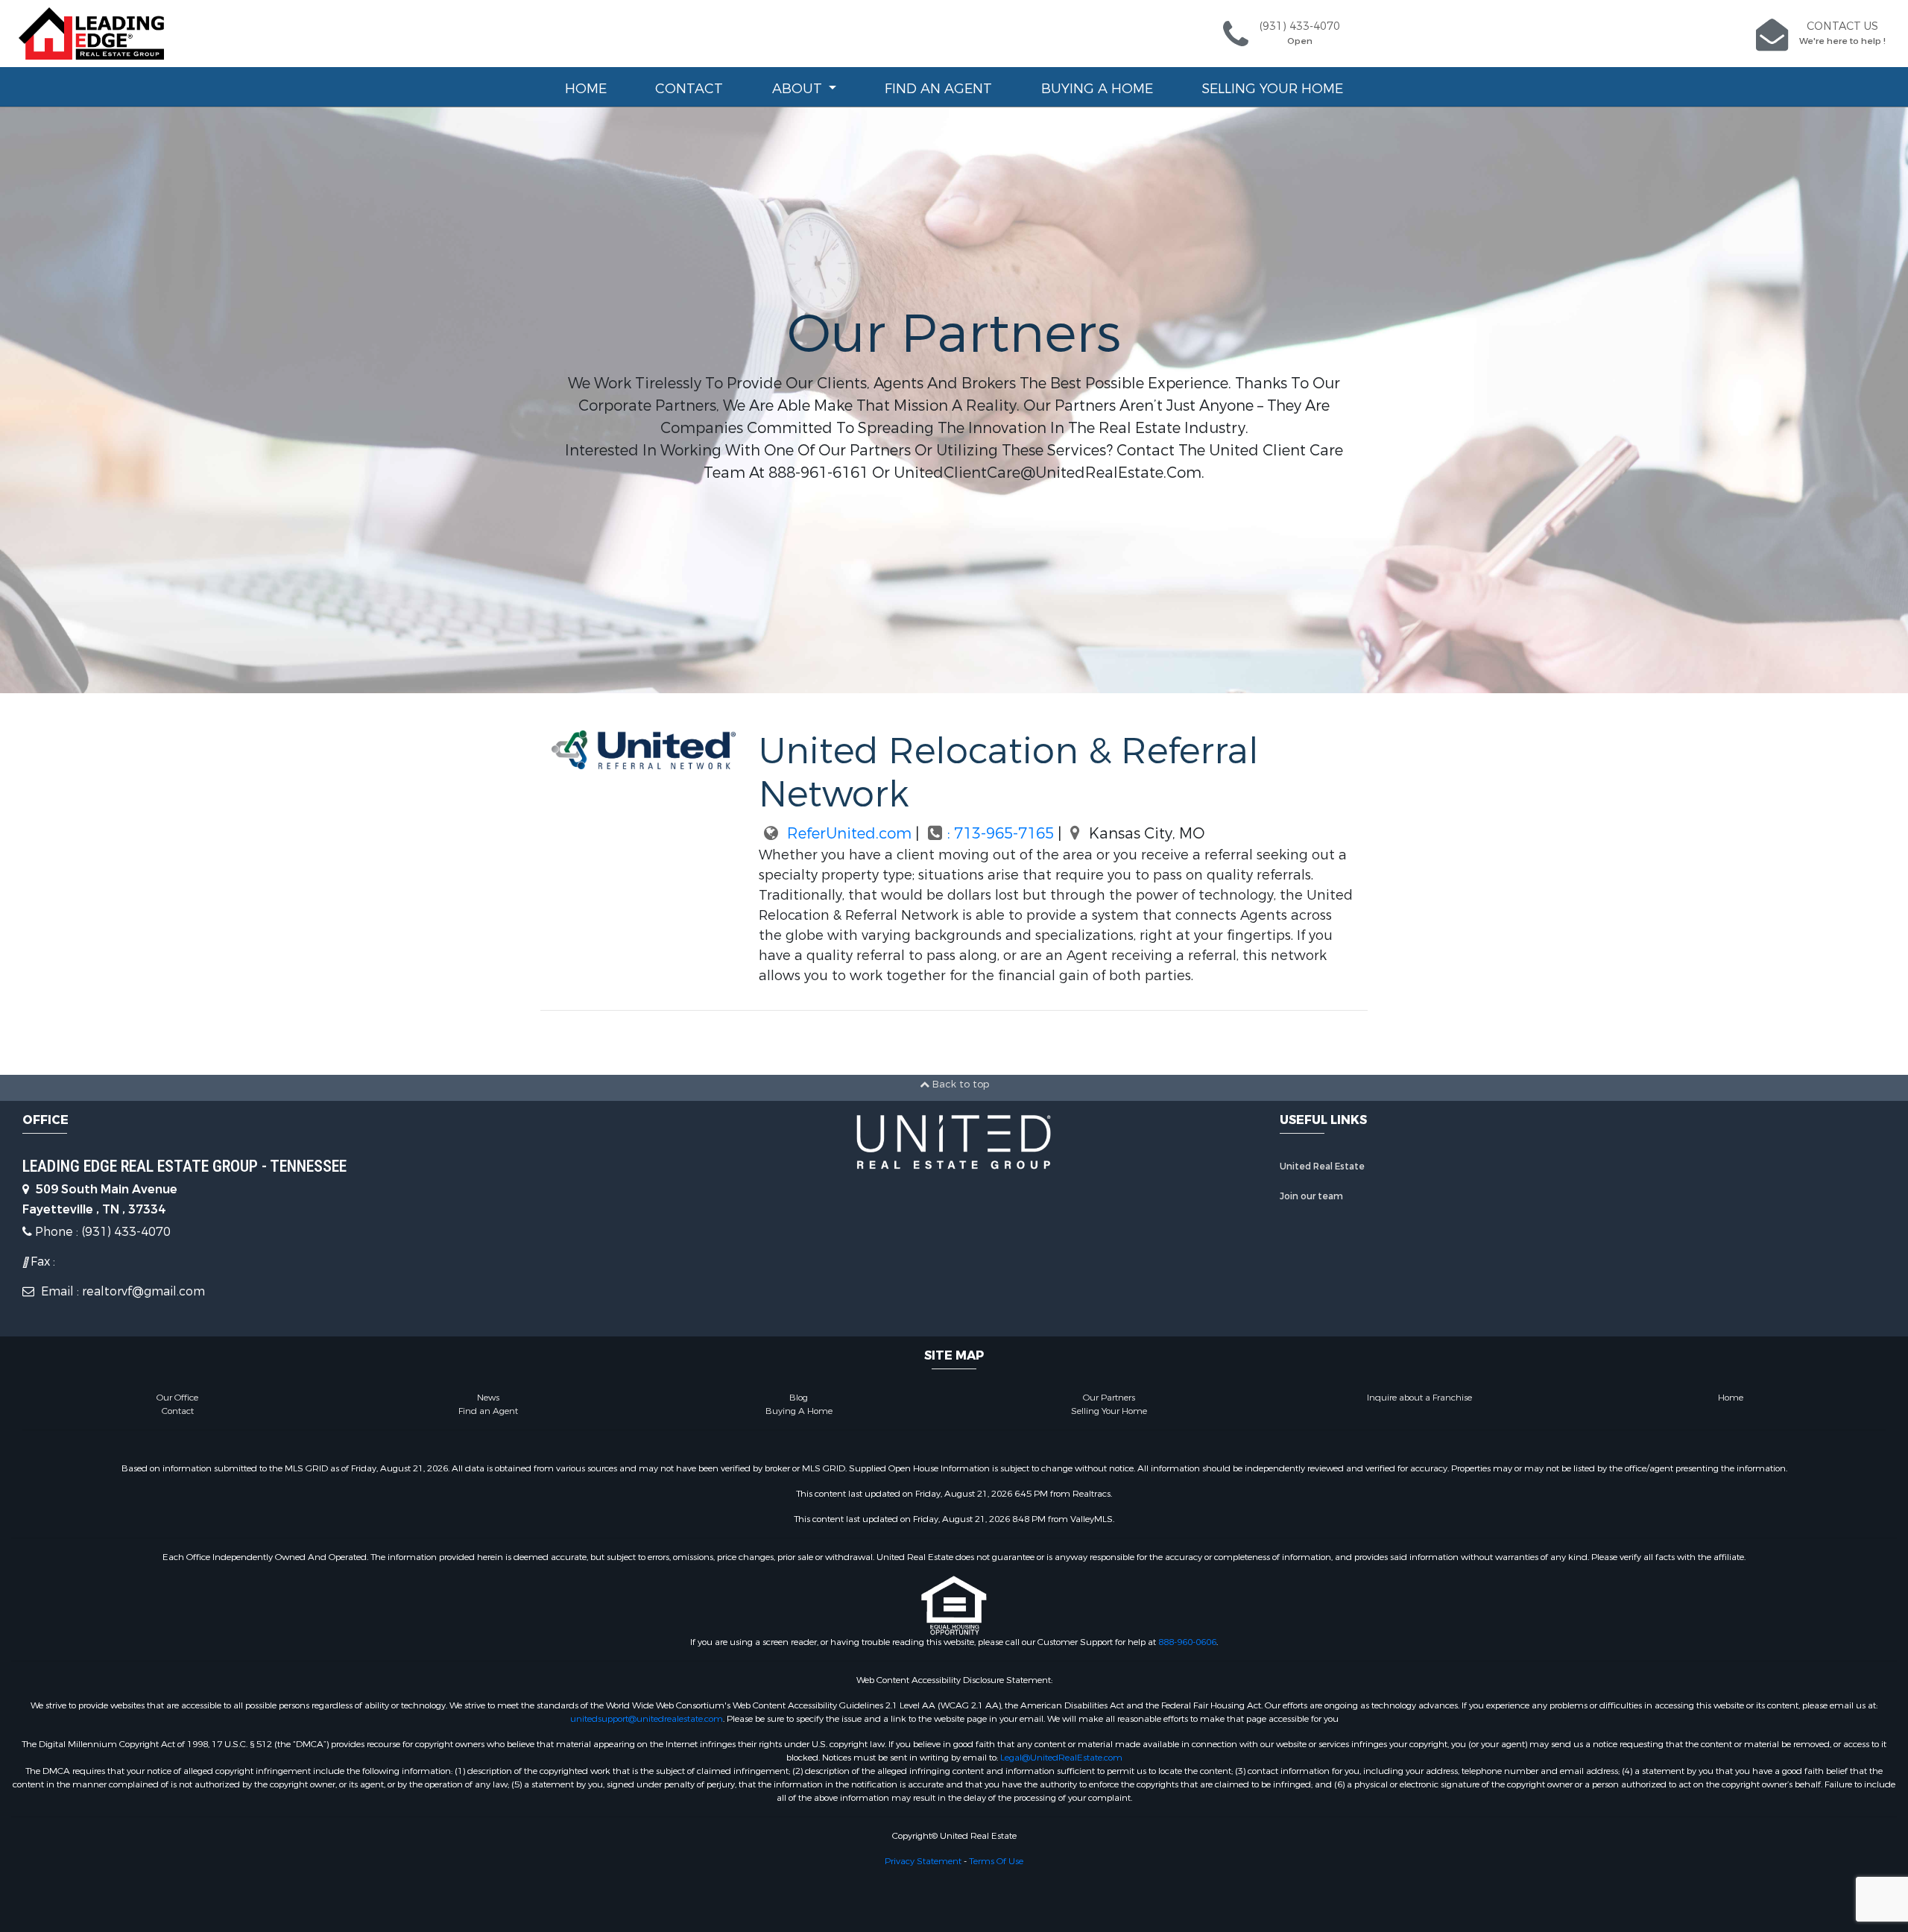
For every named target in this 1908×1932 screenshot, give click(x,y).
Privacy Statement (923, 1861)
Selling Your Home (1272, 89)
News (488, 1398)
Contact (689, 89)
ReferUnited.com (847, 834)
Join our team (1311, 1196)
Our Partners (1109, 1398)
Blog (799, 1398)
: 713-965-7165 (1002, 834)
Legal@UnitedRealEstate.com (1061, 1758)
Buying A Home (1097, 89)
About (799, 89)
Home (586, 89)
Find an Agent (938, 89)
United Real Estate (1322, 1167)
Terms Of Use (996, 1861)
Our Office (177, 1398)
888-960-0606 (1187, 1642)
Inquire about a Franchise (1419, 1398)
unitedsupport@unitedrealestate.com (647, 1719)
